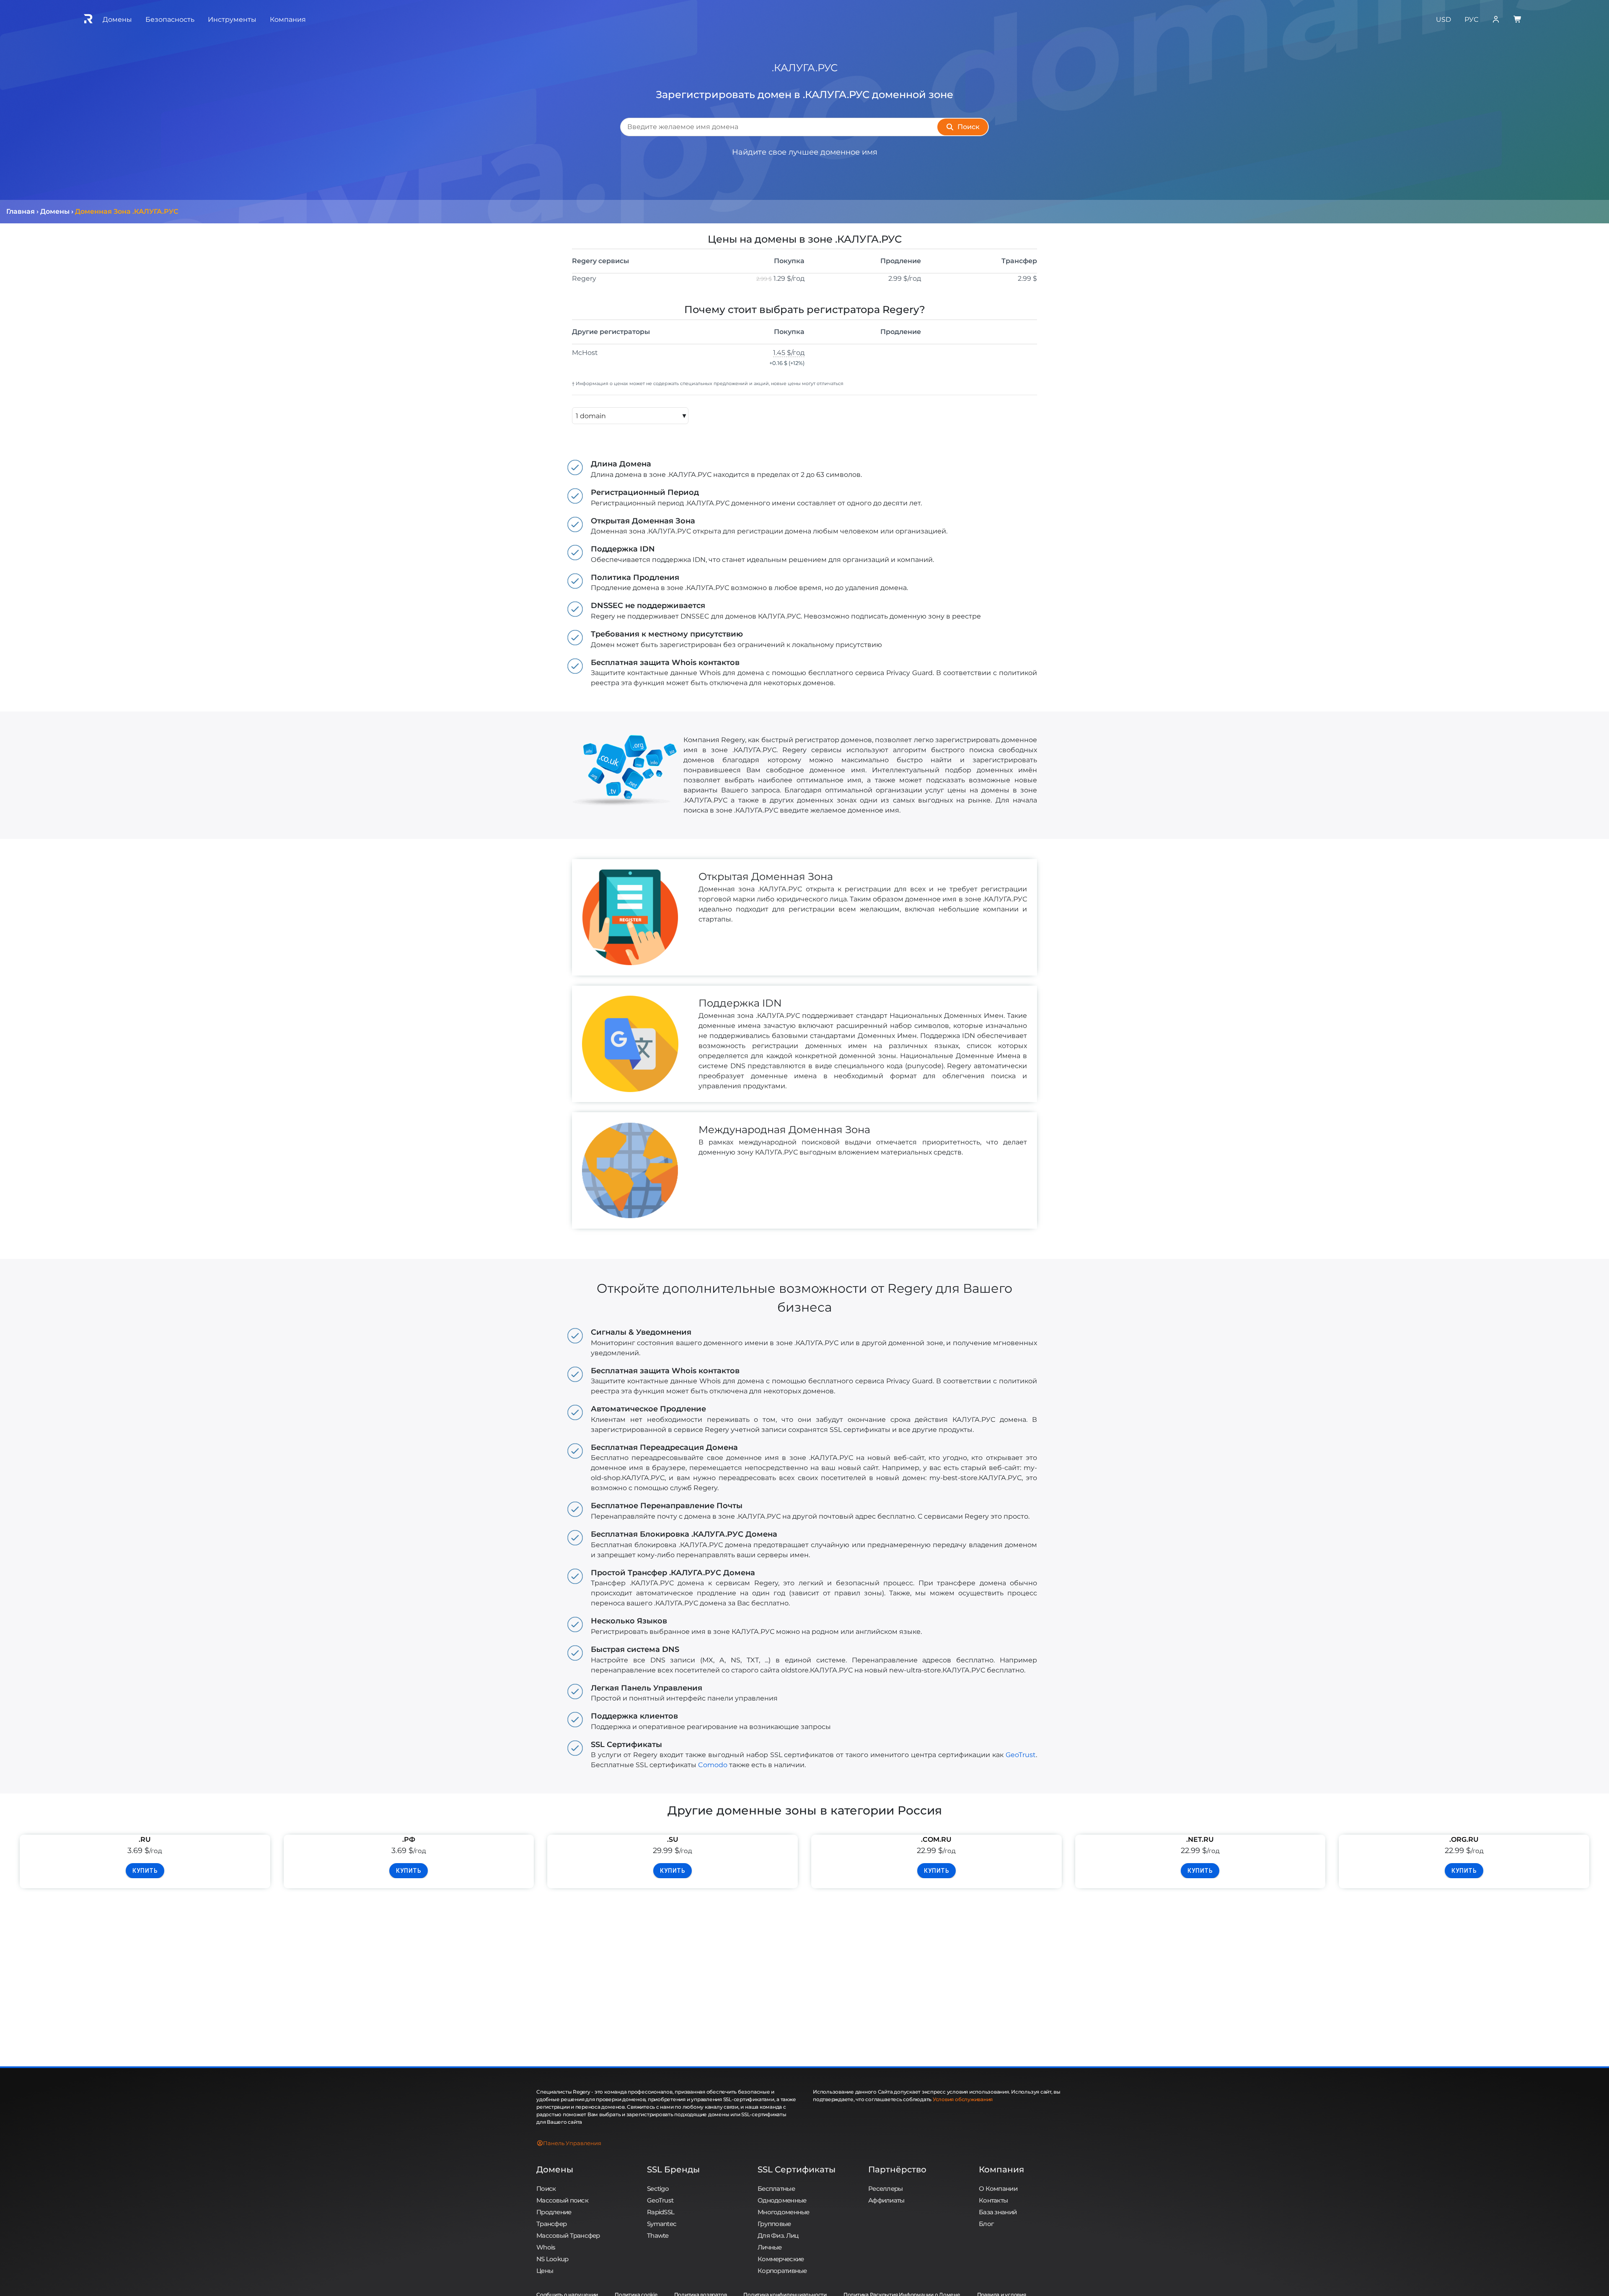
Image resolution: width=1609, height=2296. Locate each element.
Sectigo (658, 2189)
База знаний (998, 2212)
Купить (145, 1871)
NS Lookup (552, 2259)
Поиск (546, 2189)
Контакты (993, 2200)
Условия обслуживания (963, 2099)
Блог (986, 2224)
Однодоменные (782, 2200)
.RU (145, 1839)
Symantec (662, 2224)
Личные (770, 2247)
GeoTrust (1021, 1755)
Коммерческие (781, 2259)
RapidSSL (661, 2212)
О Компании (998, 2189)
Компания (1001, 2169)
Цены (545, 2271)
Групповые (774, 2224)
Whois (546, 2247)
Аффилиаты (886, 2200)
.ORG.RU (1464, 1839)
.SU (673, 1839)
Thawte (658, 2235)
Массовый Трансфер (568, 2235)
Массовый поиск (562, 2200)
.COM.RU (936, 1839)
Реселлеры (886, 2189)
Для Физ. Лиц (778, 2235)
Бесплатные (776, 2189)
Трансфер (551, 2224)
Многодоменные (784, 2212)
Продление (554, 2212)
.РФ (409, 1839)
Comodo (713, 1765)
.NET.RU (1200, 1839)
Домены (555, 2169)
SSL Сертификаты (797, 2169)
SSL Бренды (673, 2169)
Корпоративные (782, 2271)
